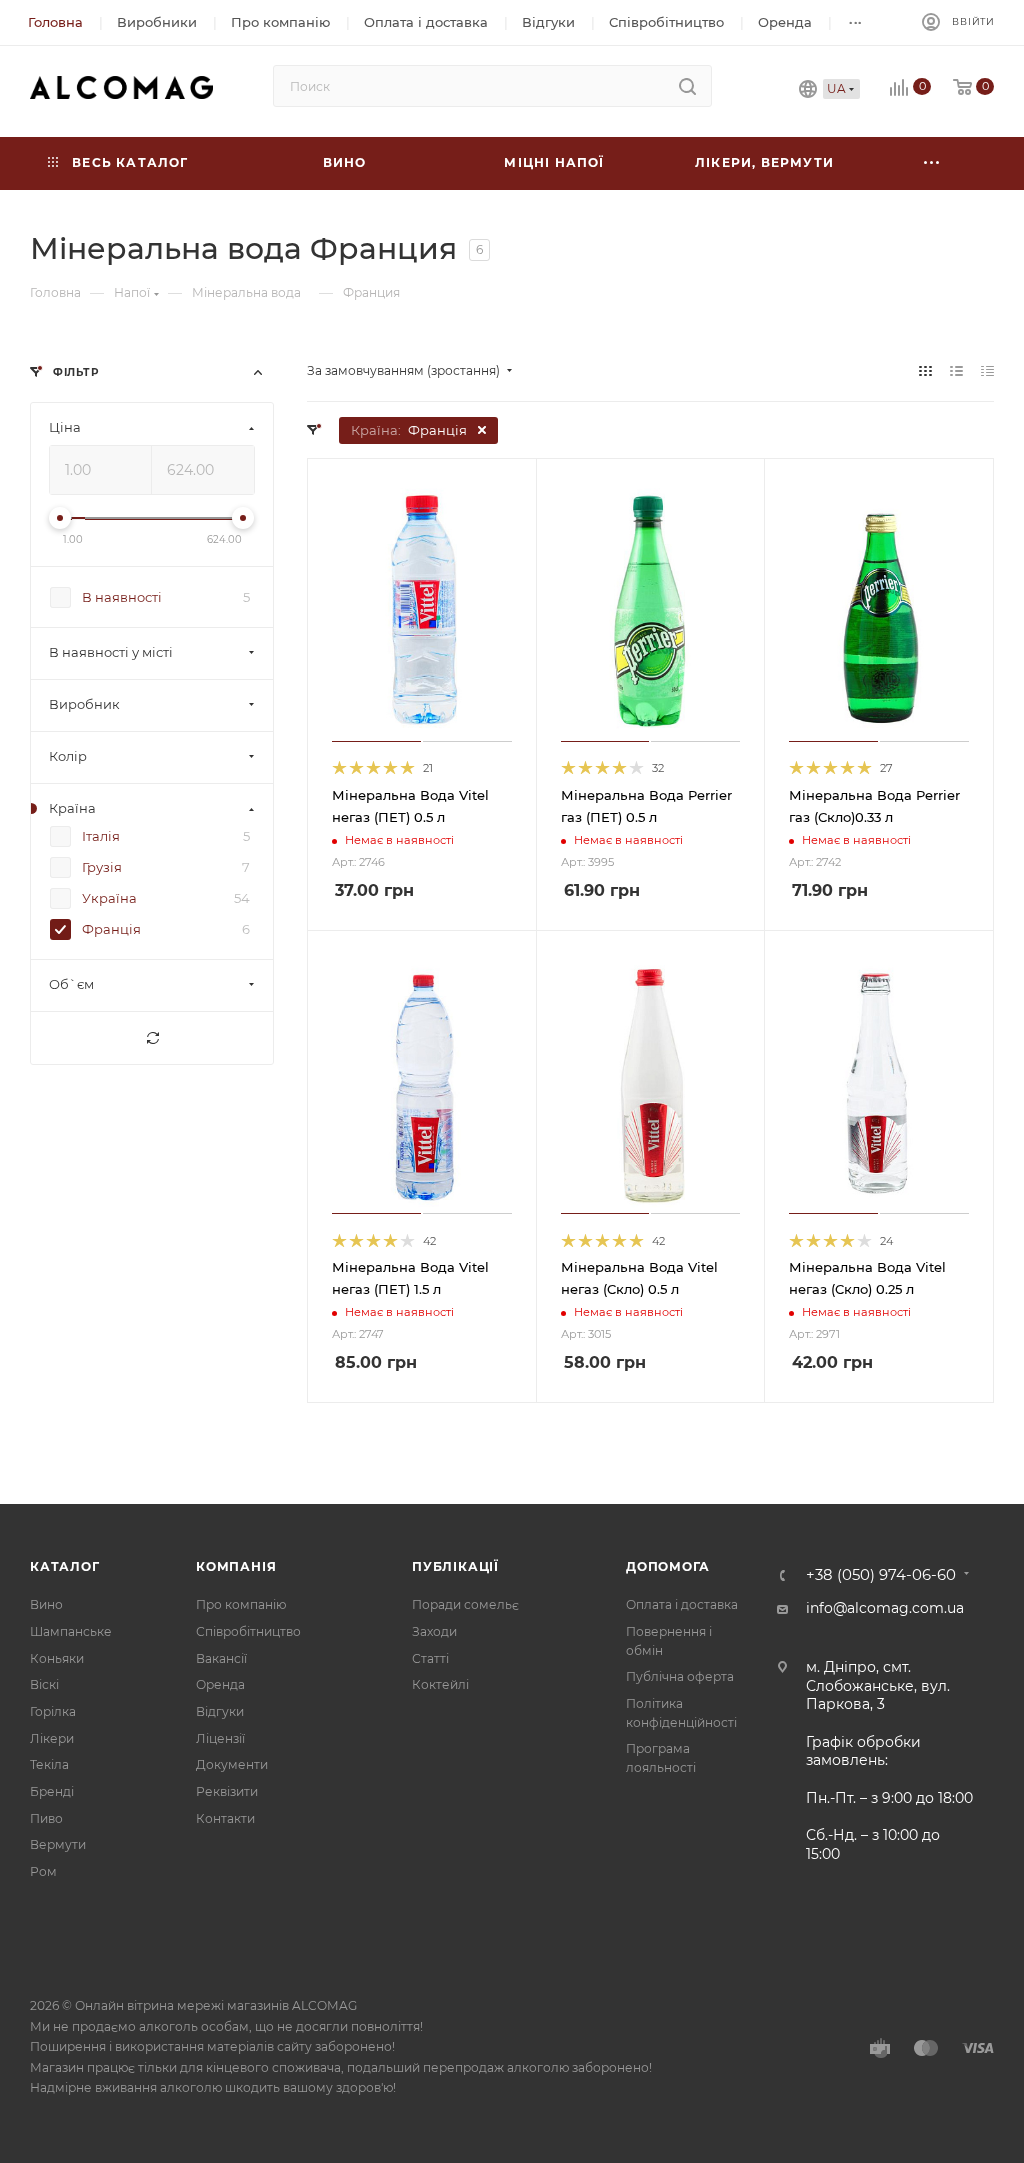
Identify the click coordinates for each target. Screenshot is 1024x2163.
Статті (430, 1658)
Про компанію (241, 1604)
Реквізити (227, 1791)
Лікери (52, 1738)
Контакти (225, 1818)
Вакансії (221, 1658)
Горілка (53, 1711)
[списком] (956, 371)
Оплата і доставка (682, 1604)
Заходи (434, 1631)
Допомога (667, 1566)
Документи (232, 1764)
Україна (109, 899)
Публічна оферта (680, 1676)
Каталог (65, 1566)
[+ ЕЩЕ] (932, 163)
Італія (101, 837)
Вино (46, 1604)
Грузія (102, 868)
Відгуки (220, 1711)
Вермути (58, 1844)
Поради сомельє (465, 1604)
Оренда (220, 1684)
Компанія (236, 1566)
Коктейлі (440, 1684)
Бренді (52, 1791)
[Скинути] (152, 1039)
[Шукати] (687, 86)
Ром (43, 1871)
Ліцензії (220, 1738)
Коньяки (57, 1658)
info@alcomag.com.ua (885, 1608)
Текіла (49, 1764)
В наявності (122, 598)
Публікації (455, 1566)
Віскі (44, 1684)
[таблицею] (987, 371)
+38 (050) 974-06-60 (881, 1575)
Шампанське (71, 1631)
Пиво (46, 1818)
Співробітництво (248, 1631)
